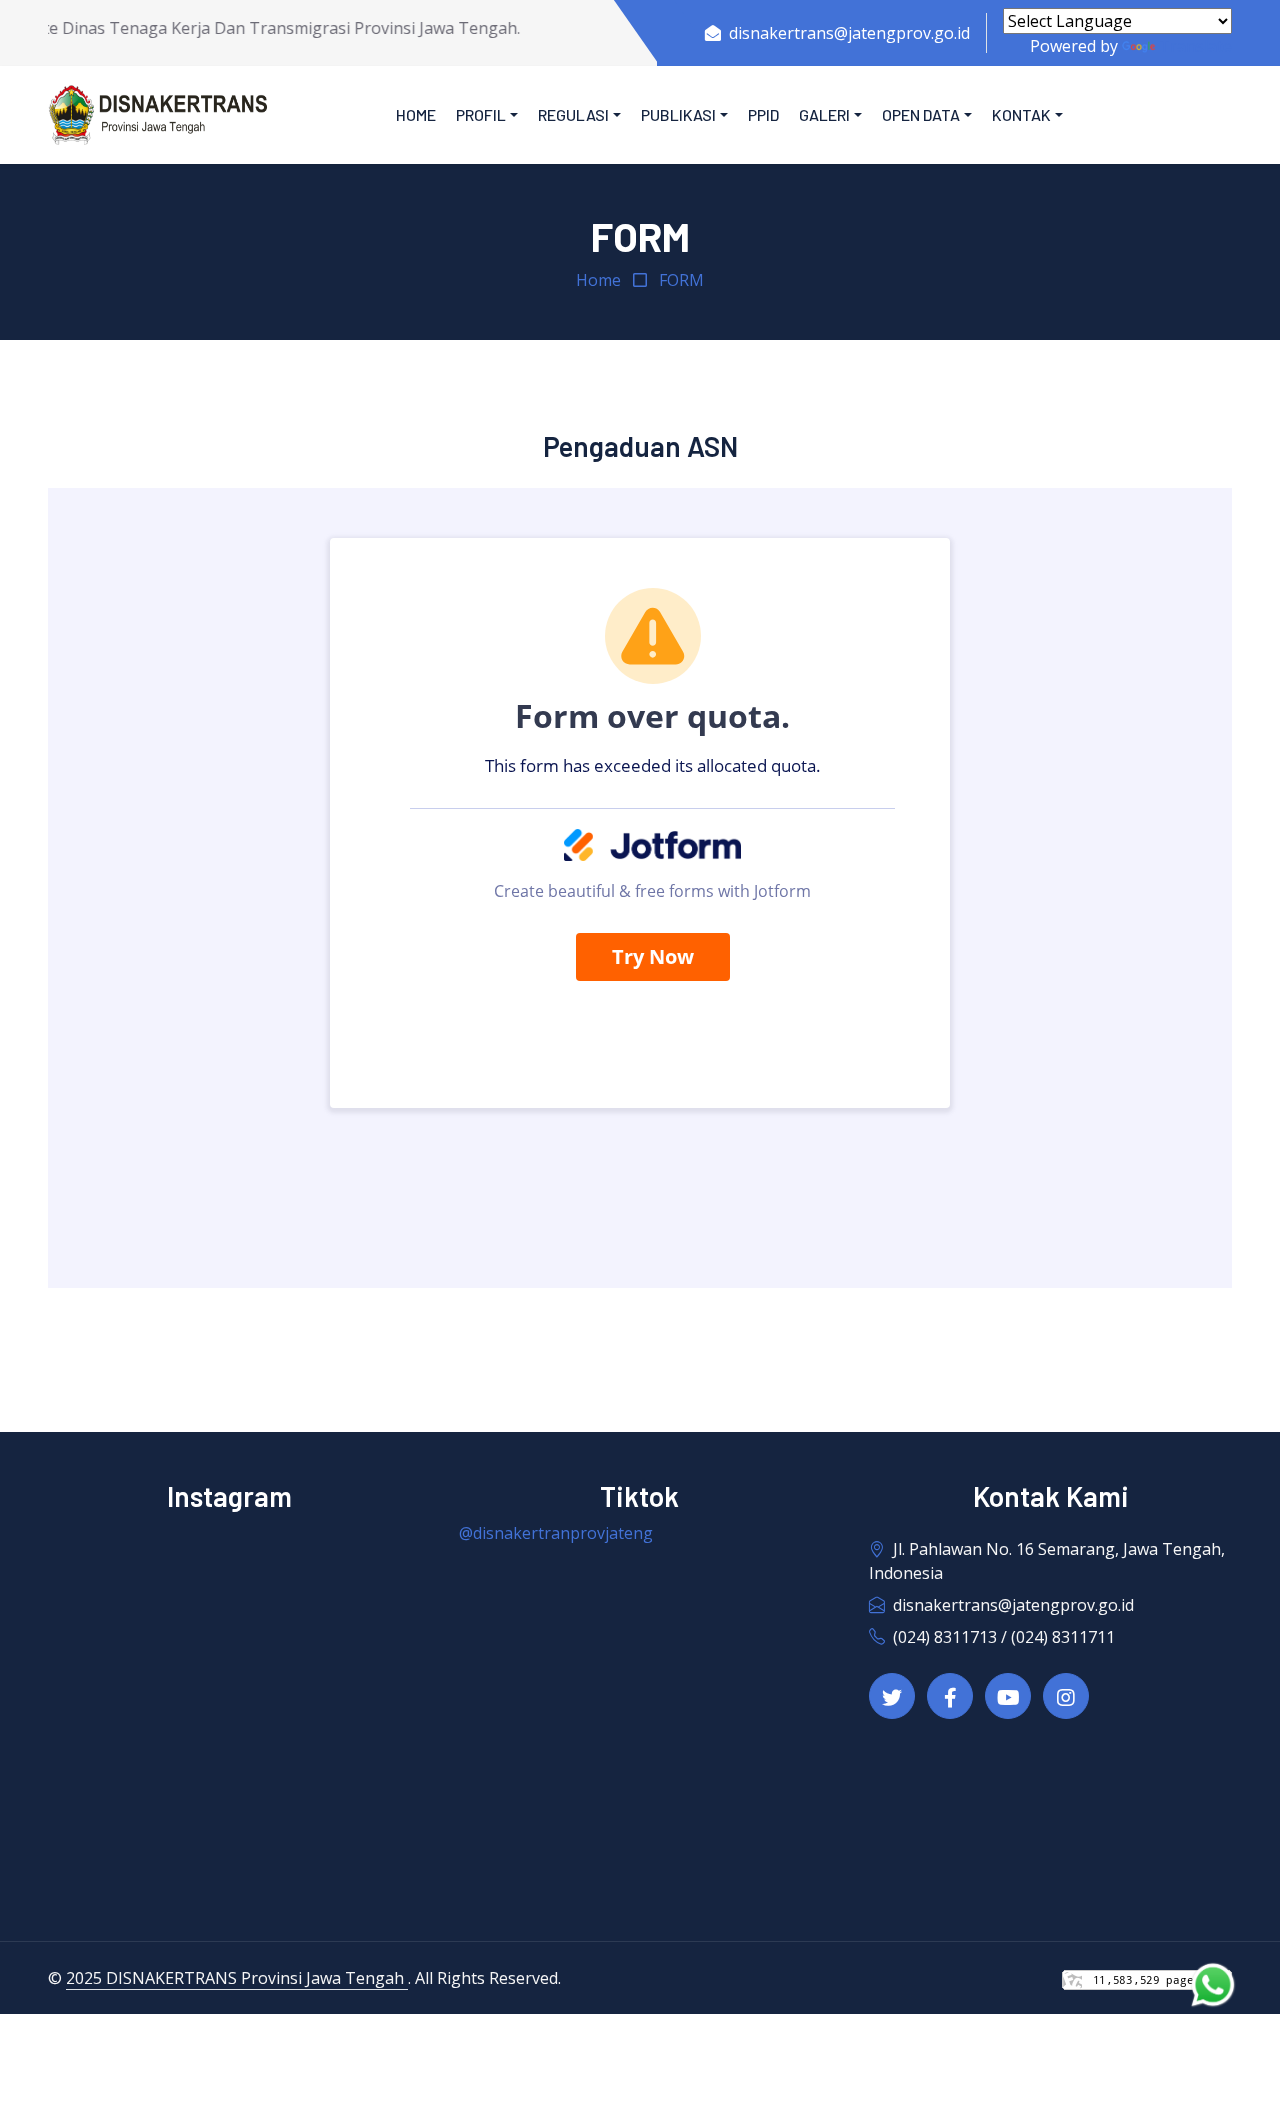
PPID (763, 114)
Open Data (921, 114)
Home (416, 114)
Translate (1195, 46)
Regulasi (573, 114)
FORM (681, 280)
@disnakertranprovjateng (556, 1533)
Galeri (824, 114)
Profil (481, 114)
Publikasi (678, 114)
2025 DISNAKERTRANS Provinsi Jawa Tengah (237, 1978)
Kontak (1021, 114)
